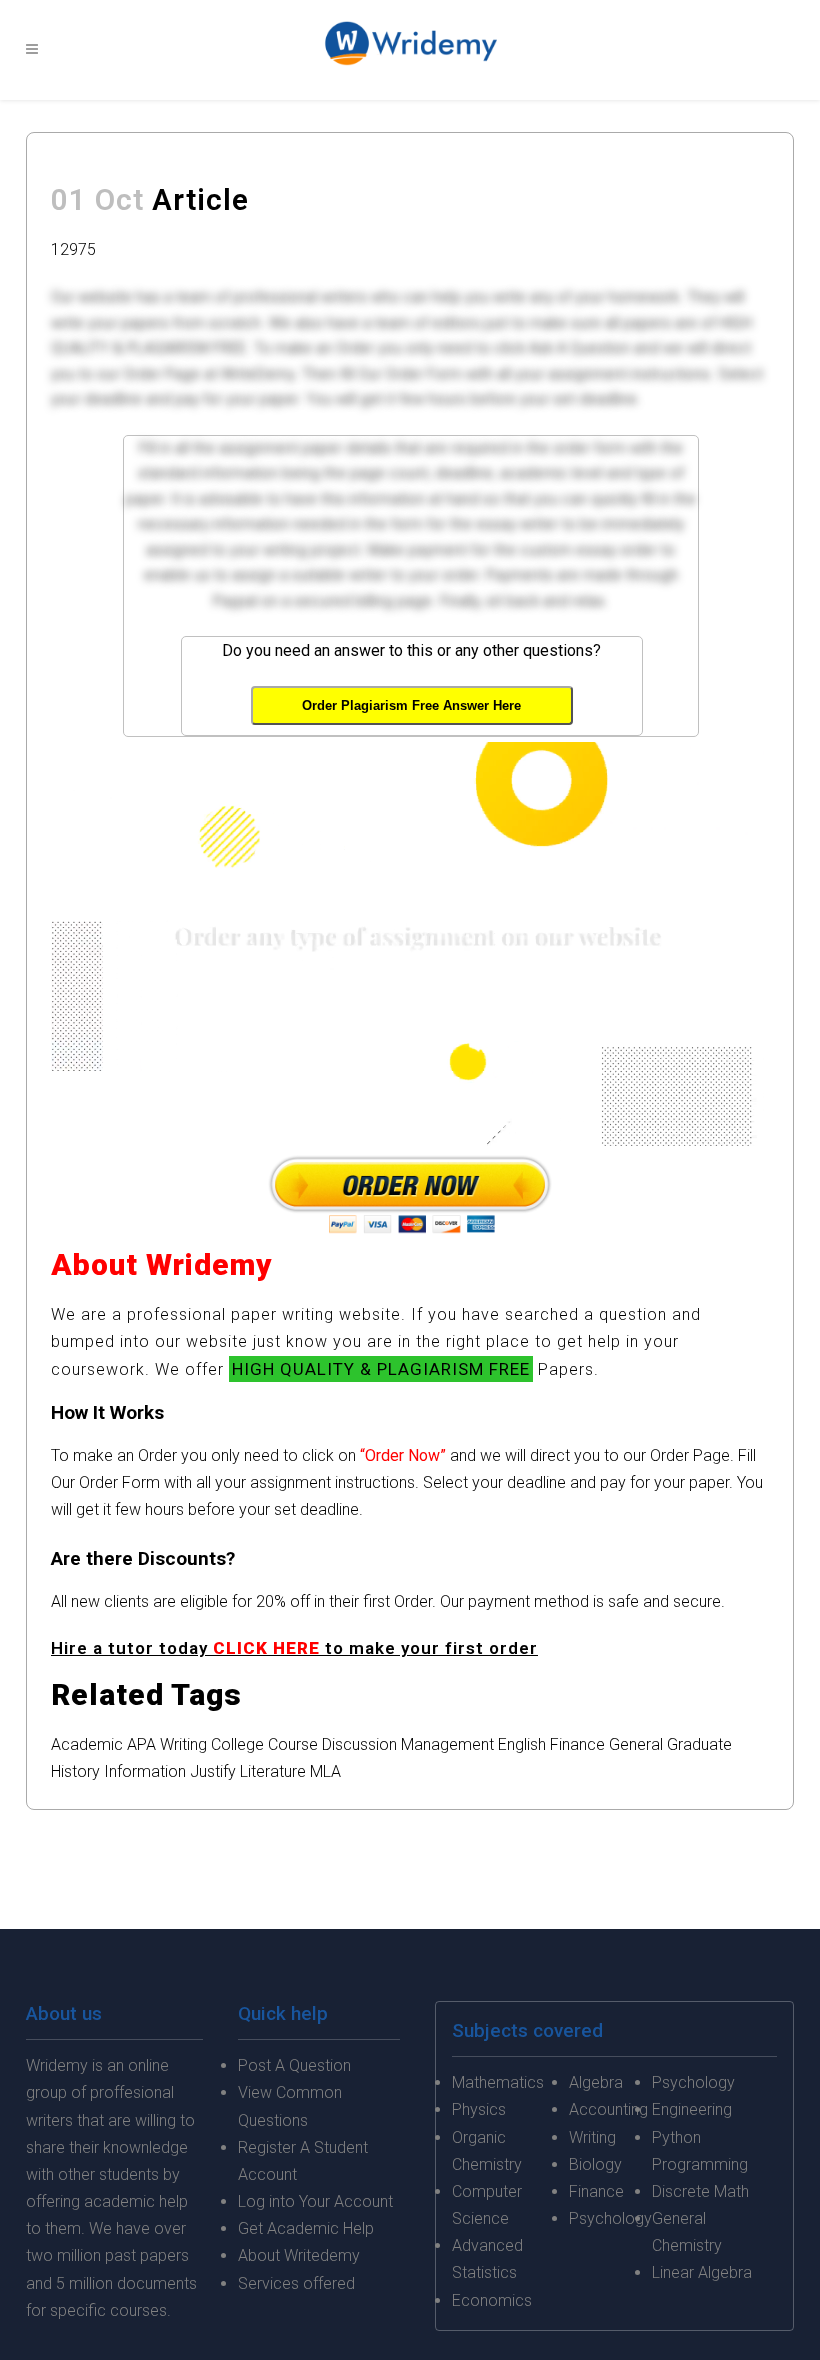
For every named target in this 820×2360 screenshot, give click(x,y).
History (75, 1771)
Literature (273, 1771)
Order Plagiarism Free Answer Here (411, 705)
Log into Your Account (315, 2201)
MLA (325, 1771)
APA (141, 1744)
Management (447, 1744)
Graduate (699, 1744)
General (636, 1744)
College (237, 1744)
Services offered (296, 2283)
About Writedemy (299, 2255)
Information (145, 1771)
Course (293, 1744)
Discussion (359, 1744)
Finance (577, 1744)
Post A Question (294, 2065)
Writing (183, 1744)
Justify (213, 1771)
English (522, 1744)
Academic (87, 1744)
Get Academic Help (306, 2228)
